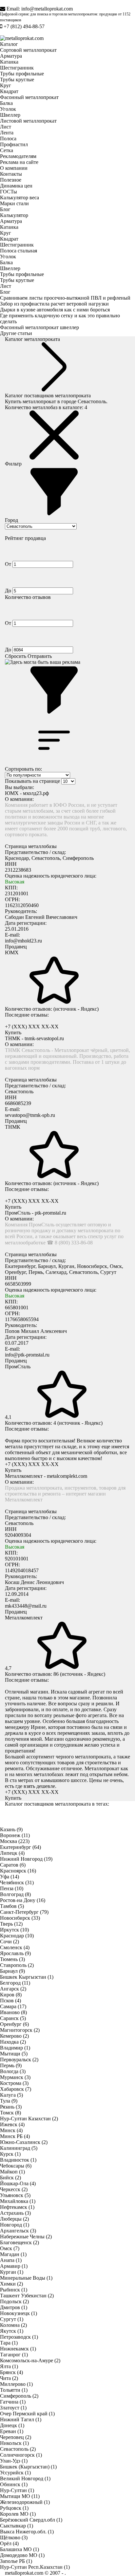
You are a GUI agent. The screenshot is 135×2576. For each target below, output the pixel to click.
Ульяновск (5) (15, 2195)
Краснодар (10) (17, 1936)
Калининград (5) (19, 2148)
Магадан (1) (13, 2254)
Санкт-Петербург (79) (24, 1912)
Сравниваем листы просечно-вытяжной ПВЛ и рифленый (65, 298)
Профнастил (14, 144)
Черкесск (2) (14, 2189)
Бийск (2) (10, 2178)
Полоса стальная (19, 251)
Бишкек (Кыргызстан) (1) (28, 2467)
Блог (5, 209)
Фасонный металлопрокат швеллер (39, 327)
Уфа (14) (10, 1877)
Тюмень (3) (12, 1959)
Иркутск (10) (14, 1930)
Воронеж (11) (15, 1835)
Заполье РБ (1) (16, 2561)
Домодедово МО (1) (22, 2555)
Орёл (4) (9, 2543)
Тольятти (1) (14, 2390)
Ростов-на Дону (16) (23, 1900)
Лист (6, 127)
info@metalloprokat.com (47, 9)
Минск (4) (11, 2130)
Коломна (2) (13, 2325)
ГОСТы (9, 192)
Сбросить (16, 656)
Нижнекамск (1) (18, 2349)
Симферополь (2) (19, 2396)
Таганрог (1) (14, 2355)
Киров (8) (11, 1995)
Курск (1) (10, 2154)
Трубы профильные (22, 74)
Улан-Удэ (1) (14, 2461)
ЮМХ (12, 952)
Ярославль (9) (15, 1953)
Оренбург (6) (14, 2024)
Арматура (11, 56)
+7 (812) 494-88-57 (24, 26)
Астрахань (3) (15, 2213)
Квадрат (9, 91)
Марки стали (14, 203)
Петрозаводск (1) (19, 2337)
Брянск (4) (11, 2372)
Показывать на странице (32, 781)
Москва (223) (15, 1841)
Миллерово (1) (16, 2384)
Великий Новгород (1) (25, 2478)
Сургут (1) (12, 2319)
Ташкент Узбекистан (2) (27, 2296)
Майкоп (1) (12, 2172)
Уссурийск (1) (15, 2473)
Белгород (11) (15, 1983)
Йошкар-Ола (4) (18, 2183)
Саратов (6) (13, 1865)
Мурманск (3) (15, 2077)
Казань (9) (11, 1829)
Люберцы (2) (14, 2219)
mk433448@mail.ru (26, 1606)
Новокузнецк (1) (19, 2313)
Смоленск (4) (15, 1947)
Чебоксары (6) (16, 2166)
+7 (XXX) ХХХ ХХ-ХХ (32, 1027)
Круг (6, 85)
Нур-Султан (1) (17, 2490)
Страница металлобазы (31, 846)
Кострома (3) (14, 2083)
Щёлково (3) (14, 2537)
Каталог (9, 44)
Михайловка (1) (18, 2201)
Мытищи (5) (14, 2054)
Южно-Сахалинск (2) (24, 2142)
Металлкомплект (24, 1618)
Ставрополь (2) (17, 1965)
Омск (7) (10, 2248)
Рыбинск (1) (14, 2290)
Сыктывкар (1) (17, 2526)
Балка (6, 103)
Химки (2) (11, 2284)
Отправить (40, 656)
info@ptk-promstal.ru (27, 1355)
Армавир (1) (14, 2266)
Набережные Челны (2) (26, 2237)
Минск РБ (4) (15, 2136)
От (9, 564)
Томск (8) (10, 2113)
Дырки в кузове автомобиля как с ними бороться (55, 310)
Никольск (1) (14, 2443)
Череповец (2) (16, 2437)
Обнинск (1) (14, 2484)
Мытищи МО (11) (20, 2496)
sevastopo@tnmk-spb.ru (30, 1115)
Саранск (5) (13, 2018)
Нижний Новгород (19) (26, 1859)
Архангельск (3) (18, 2231)
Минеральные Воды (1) (26, 2278)
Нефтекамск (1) (17, 2207)
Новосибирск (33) (20, 1918)
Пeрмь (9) (11, 2065)
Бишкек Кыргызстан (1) (27, 1977)
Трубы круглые (17, 79)
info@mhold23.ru (23, 941)
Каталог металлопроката (32, 339)
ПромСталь (18, 1367)
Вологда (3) (13, 2071)
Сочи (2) (10, 1942)
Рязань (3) (11, 2107)
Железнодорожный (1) (25, 2502)
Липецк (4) (12, 1853)
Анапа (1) (11, 2260)
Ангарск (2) (13, 1989)
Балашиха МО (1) (19, 2549)
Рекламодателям (18, 156)
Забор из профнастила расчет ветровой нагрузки (54, 304)
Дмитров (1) (14, 2307)
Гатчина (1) (13, 2402)
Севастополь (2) (18, 2449)
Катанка (9, 62)
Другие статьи (16, 333)
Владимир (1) (15, 2048)
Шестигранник (17, 68)
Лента (7, 133)
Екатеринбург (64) (20, 1847)
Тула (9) (9, 2101)
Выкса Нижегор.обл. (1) (27, 2532)
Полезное (11, 180)
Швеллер (10, 115)
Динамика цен (16, 186)
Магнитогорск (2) (20, 2030)
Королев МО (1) (18, 2514)
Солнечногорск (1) (21, 2455)
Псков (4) (10, 2001)
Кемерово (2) (14, 2036)
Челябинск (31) (17, 1882)
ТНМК (13, 1127)
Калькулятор (14, 215)
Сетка (7, 150)
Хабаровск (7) (16, 2089)
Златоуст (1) (13, 2408)
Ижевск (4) (12, 2124)
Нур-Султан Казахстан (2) (29, 2119)
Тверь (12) (11, 1924)
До (9, 591)
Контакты (11, 174)
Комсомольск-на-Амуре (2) (30, 2360)
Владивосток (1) (18, 2160)
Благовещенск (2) (19, 2242)
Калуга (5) (11, 2095)
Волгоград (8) (15, 1894)
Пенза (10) (12, 1888)
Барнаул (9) (12, 1971)
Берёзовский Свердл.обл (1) (31, 2520)
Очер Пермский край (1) (27, 2414)
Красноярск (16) (18, 1871)
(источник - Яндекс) (76, 1009)
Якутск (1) (12, 2331)
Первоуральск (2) (19, 2060)
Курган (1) (12, 2272)
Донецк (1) (12, 2425)
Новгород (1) (15, 2225)
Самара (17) (13, 2006)
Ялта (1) (9, 2366)
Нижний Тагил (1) (21, 2419)
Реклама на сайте (19, 162)
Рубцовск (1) (14, 2508)
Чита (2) (9, 2378)
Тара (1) (9, 2343)
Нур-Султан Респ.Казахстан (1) (35, 2567)
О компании (14, 168)
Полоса (8, 139)
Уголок (8, 109)
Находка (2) (13, 2042)
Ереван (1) (12, 2431)
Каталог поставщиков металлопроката (48, 396)
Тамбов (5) (12, 1906)
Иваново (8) (13, 2012)
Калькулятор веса (19, 198)
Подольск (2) (14, 2301)
